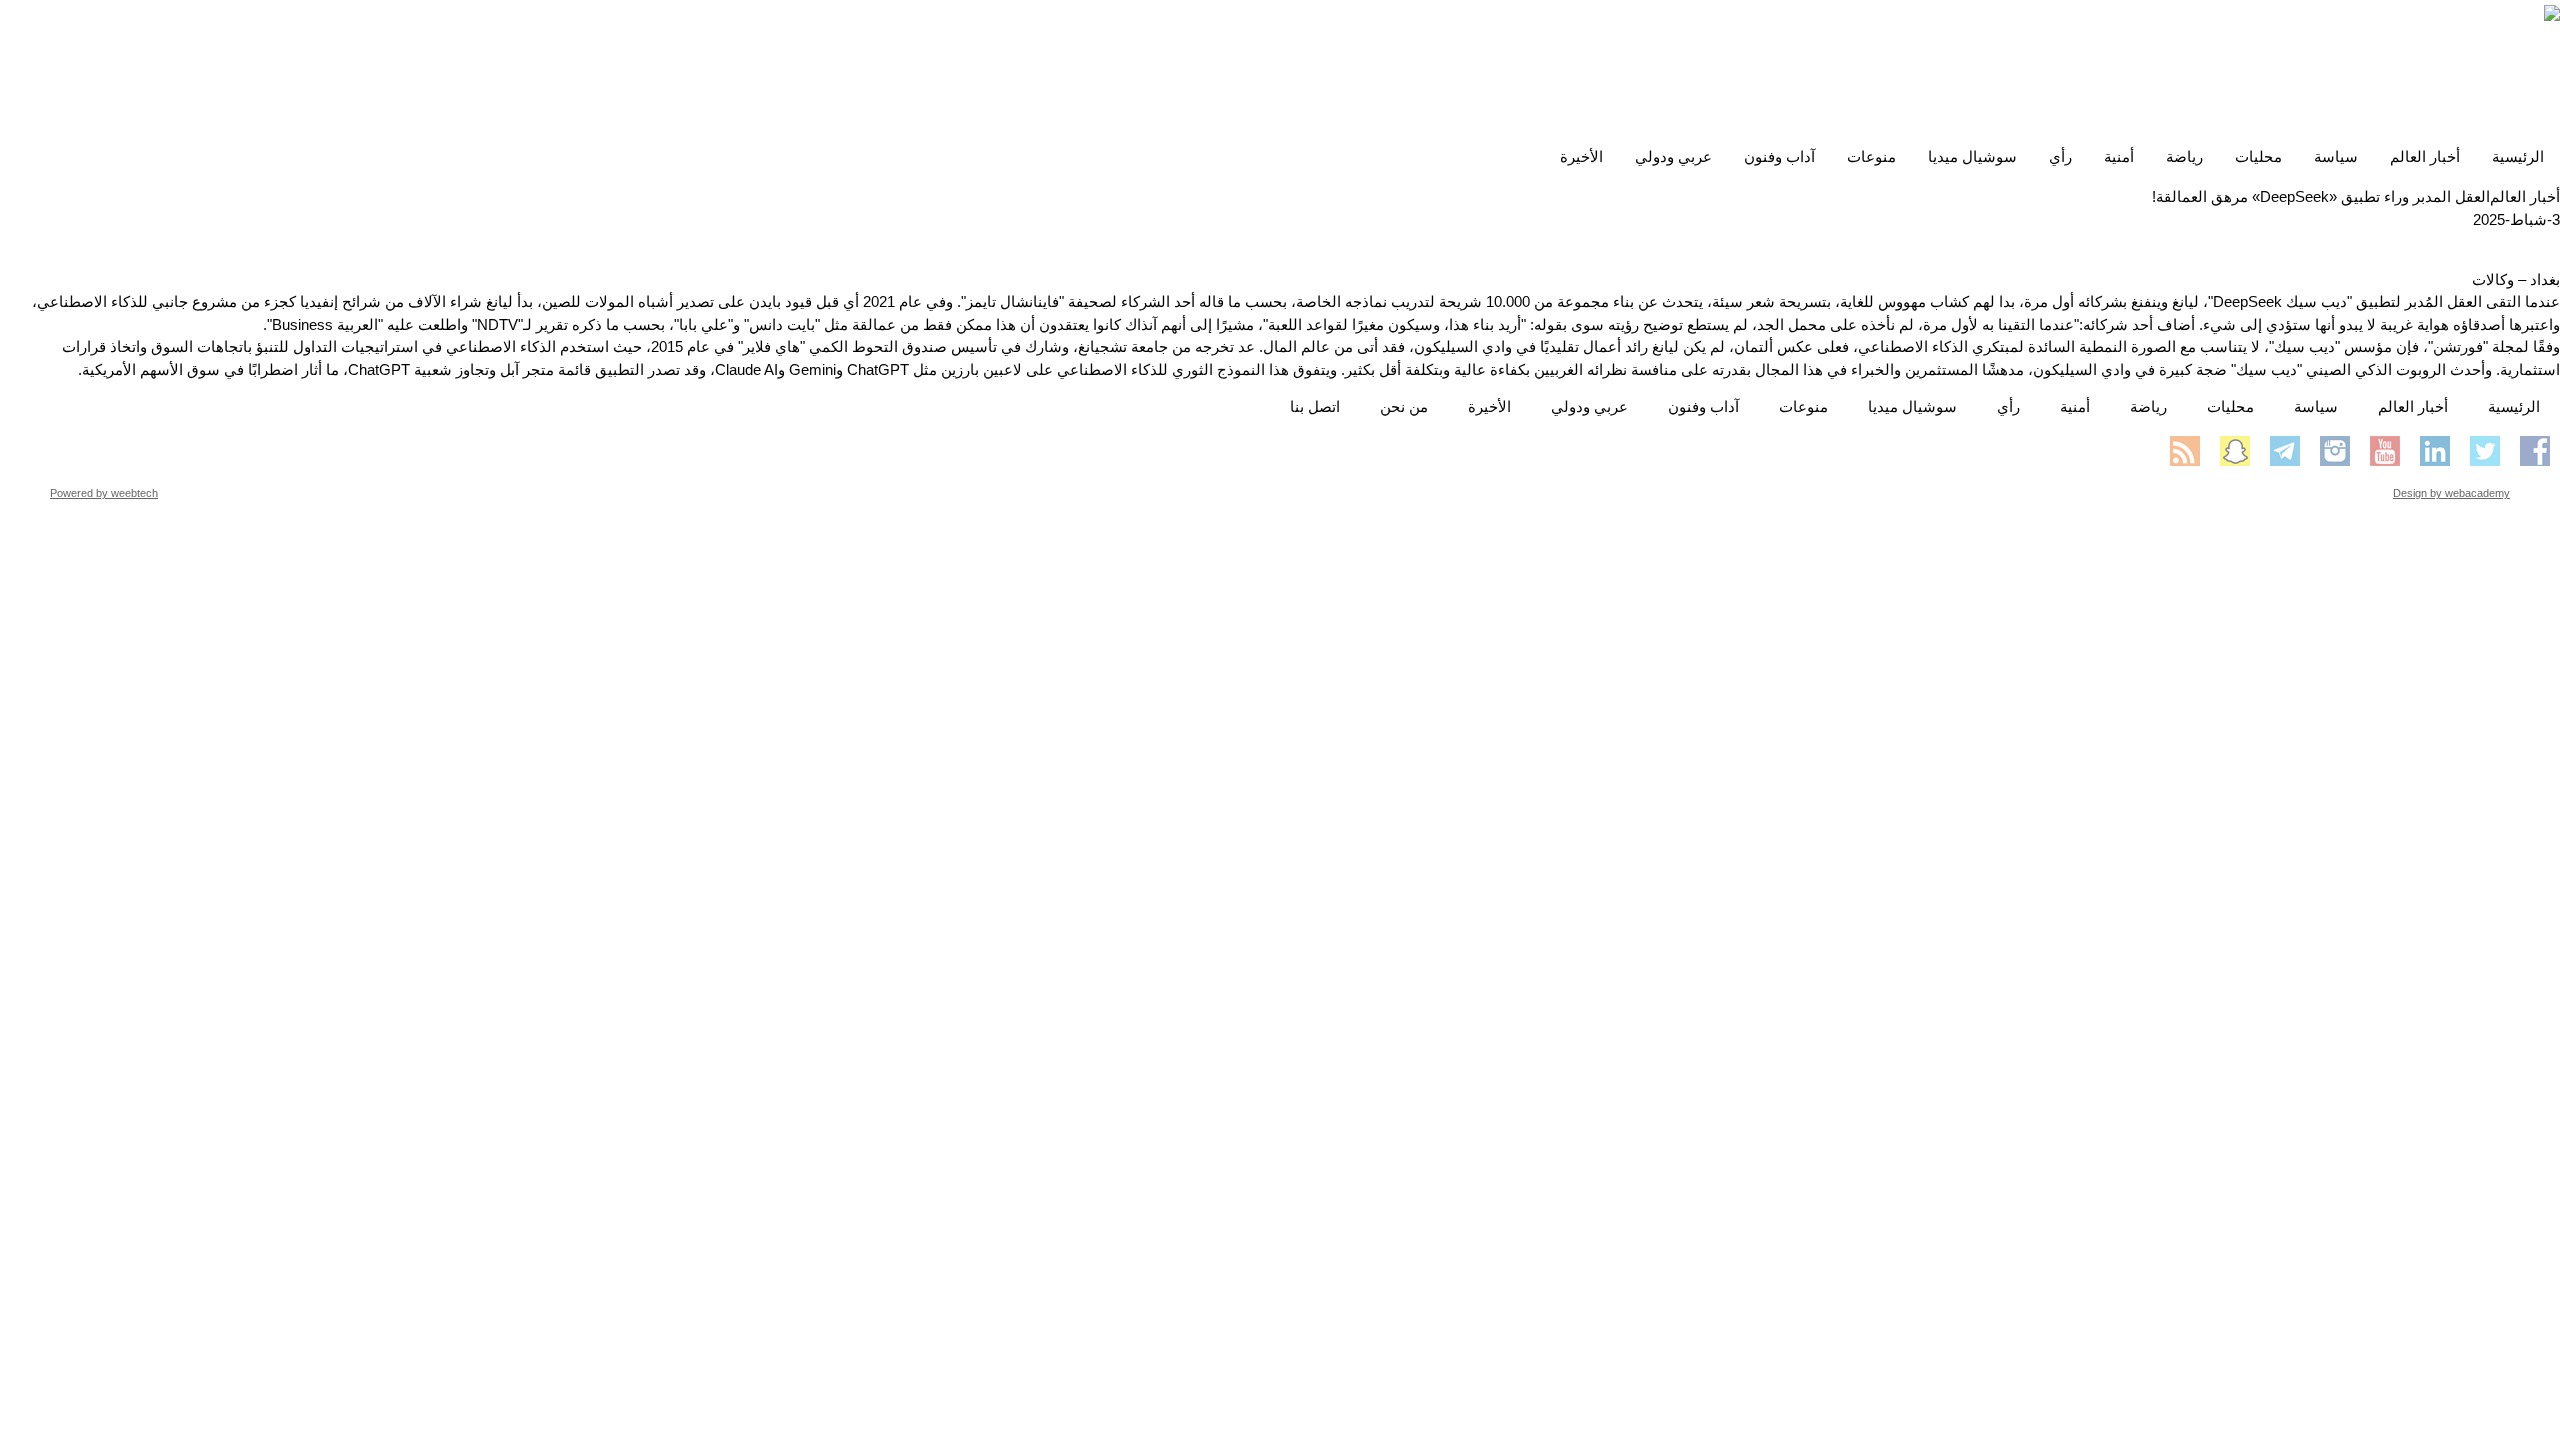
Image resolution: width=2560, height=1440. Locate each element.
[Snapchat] (2235, 451)
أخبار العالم (2425, 156)
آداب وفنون (1779, 156)
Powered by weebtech (104, 493)
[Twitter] (2485, 451)
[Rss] (2185, 451)
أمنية (2119, 156)
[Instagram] (2335, 451)
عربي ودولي (1673, 156)
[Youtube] (2385, 451)
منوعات (1871, 156)
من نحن (1404, 406)
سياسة (2336, 156)
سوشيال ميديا (1972, 156)
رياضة (2184, 156)
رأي (2060, 156)
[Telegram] (2285, 451)
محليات (2258, 156)
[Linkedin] (2435, 451)
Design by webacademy (2451, 493)
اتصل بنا (1315, 406)
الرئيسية (2518, 156)
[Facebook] (2535, 451)
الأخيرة (1581, 156)
